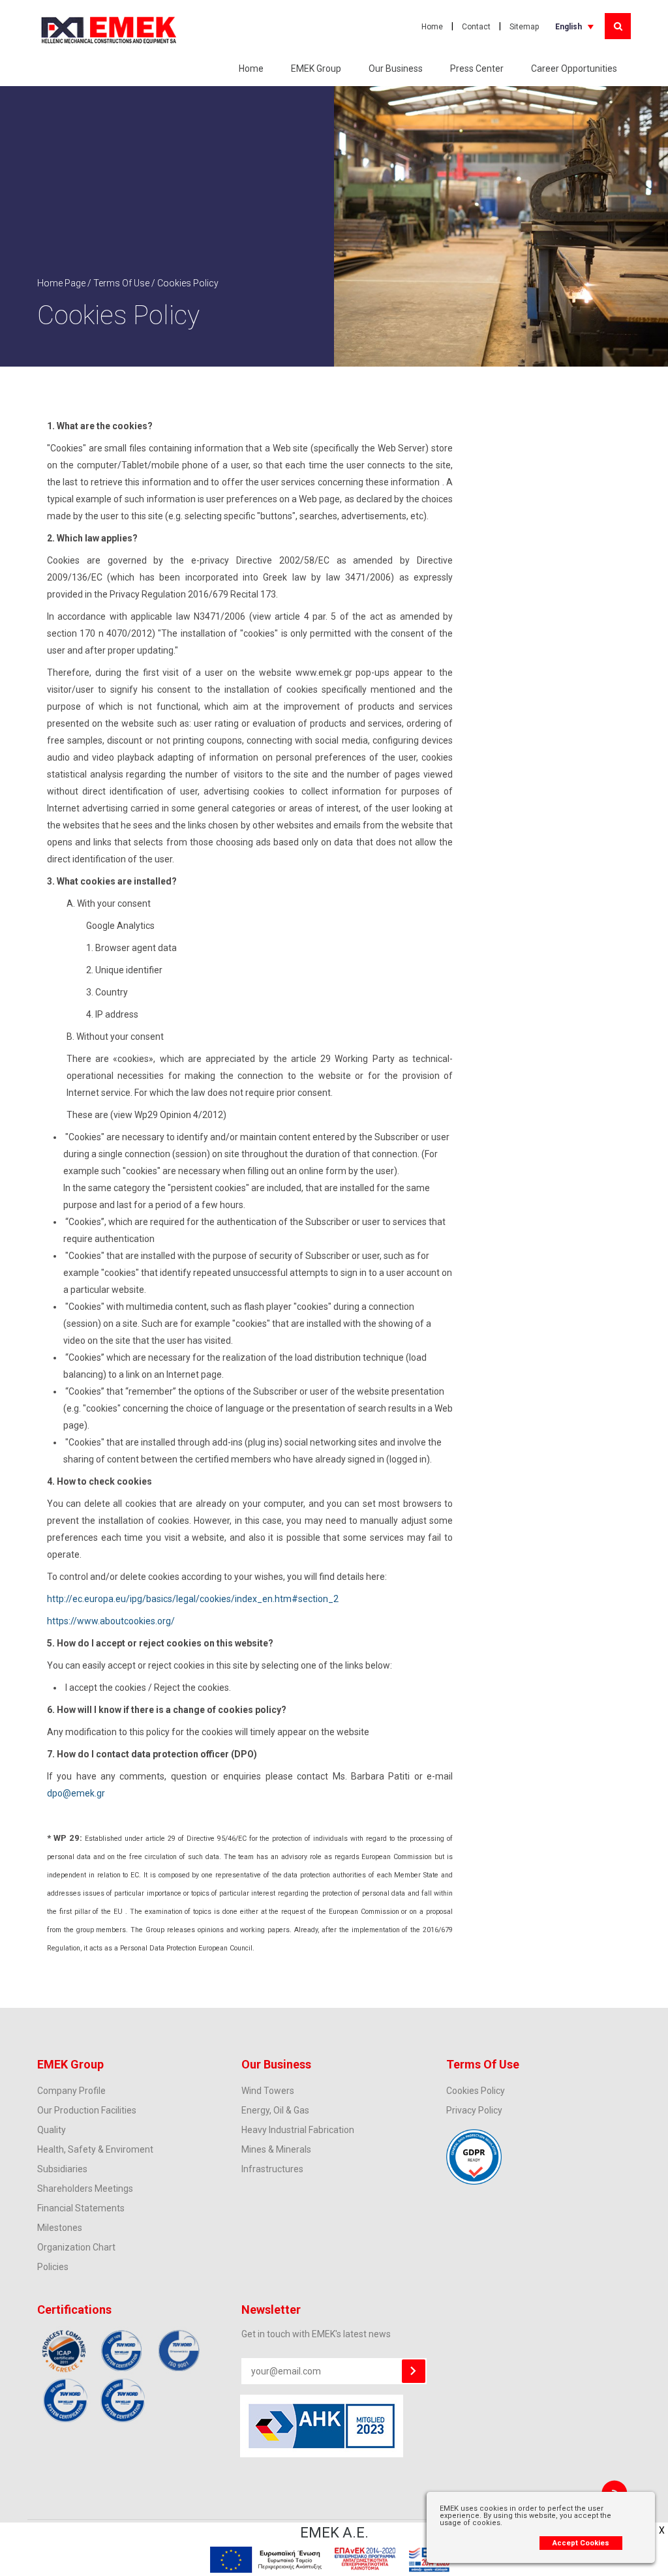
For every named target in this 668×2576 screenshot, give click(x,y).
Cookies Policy (476, 2091)
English (569, 27)
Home (432, 27)
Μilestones (60, 2228)
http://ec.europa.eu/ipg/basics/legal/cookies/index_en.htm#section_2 (193, 1599)
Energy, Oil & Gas (275, 2110)
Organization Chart (76, 2247)
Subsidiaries (62, 2169)
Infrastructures (272, 2169)
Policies (53, 2267)
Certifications (74, 2310)
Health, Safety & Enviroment (95, 2149)
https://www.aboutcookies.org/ (111, 1621)
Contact (476, 27)
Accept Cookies (581, 2543)
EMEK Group (316, 68)
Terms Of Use (121, 283)
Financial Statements (81, 2208)
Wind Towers (268, 2091)
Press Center (477, 68)
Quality (52, 2130)
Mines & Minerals (276, 2149)
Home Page (61, 283)
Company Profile (71, 2091)
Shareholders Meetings (85, 2189)
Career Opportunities (574, 68)
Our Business (396, 68)
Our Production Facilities (87, 2110)
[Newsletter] (414, 2371)
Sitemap (524, 27)
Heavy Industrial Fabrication (298, 2130)
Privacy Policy (474, 2110)
